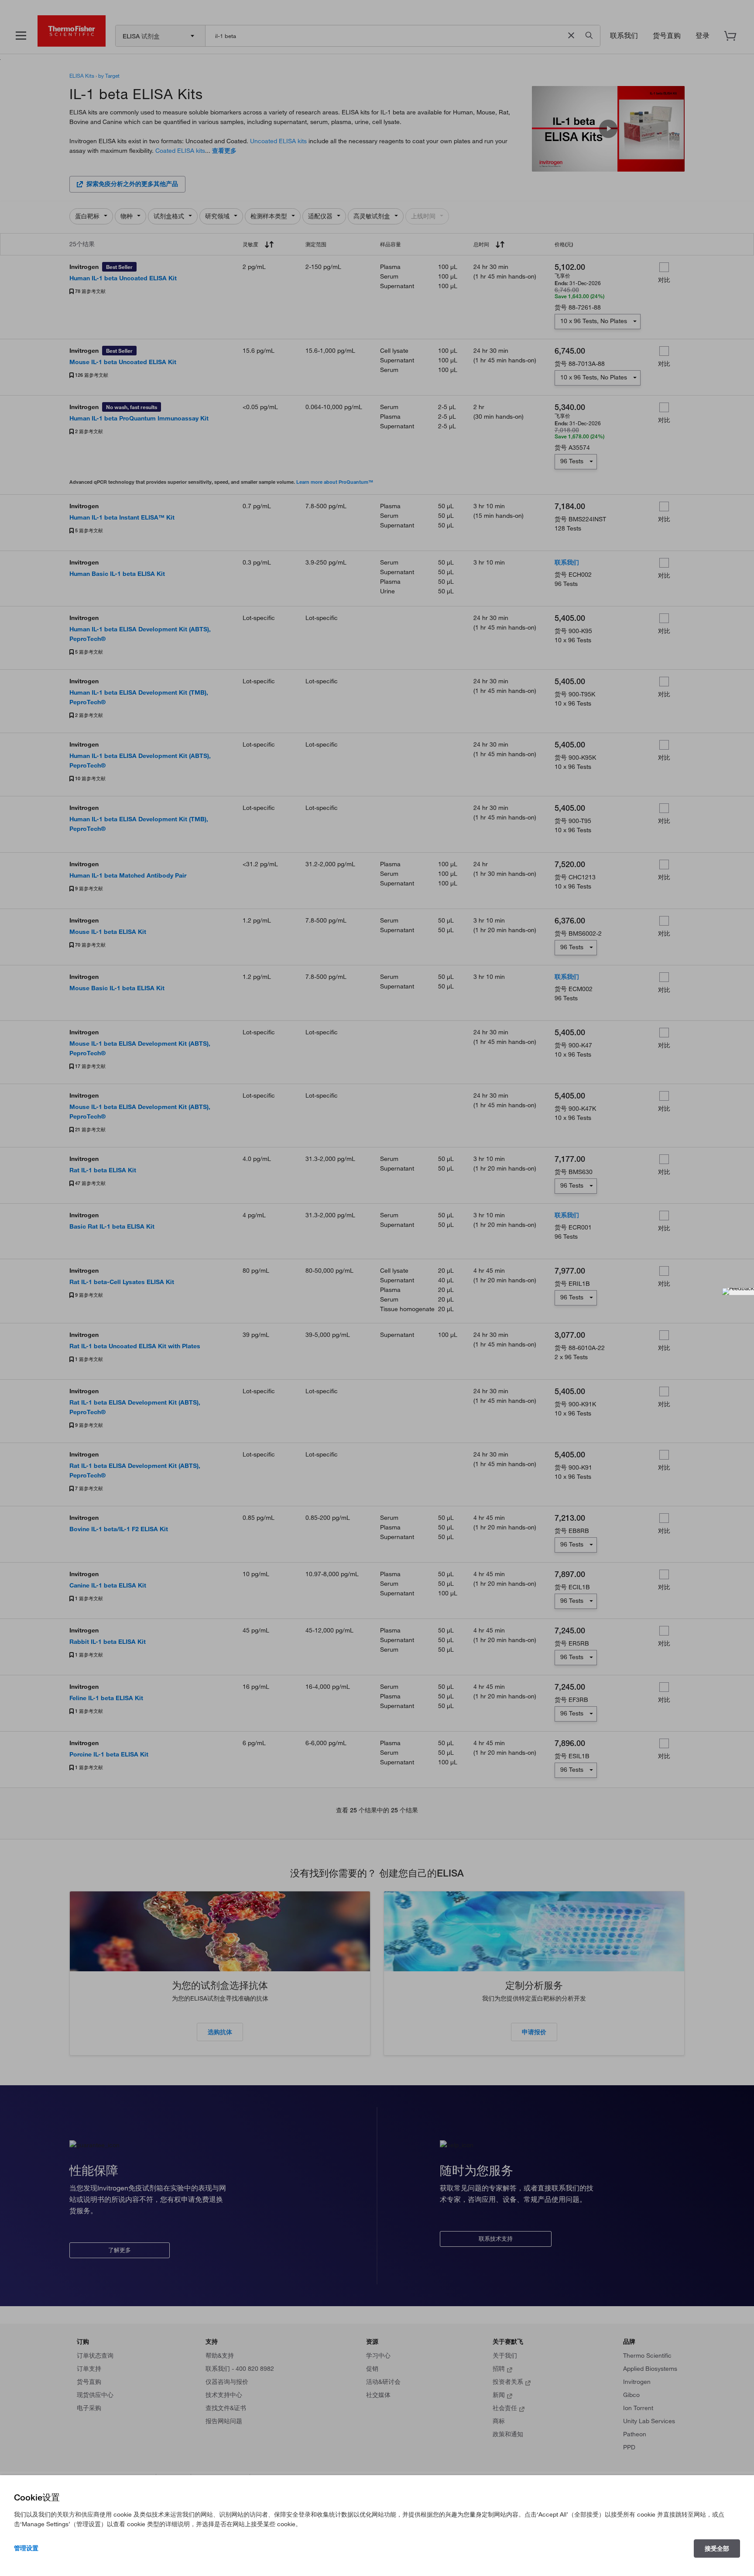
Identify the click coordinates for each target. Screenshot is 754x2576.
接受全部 (717, 2548)
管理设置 (26, 2548)
